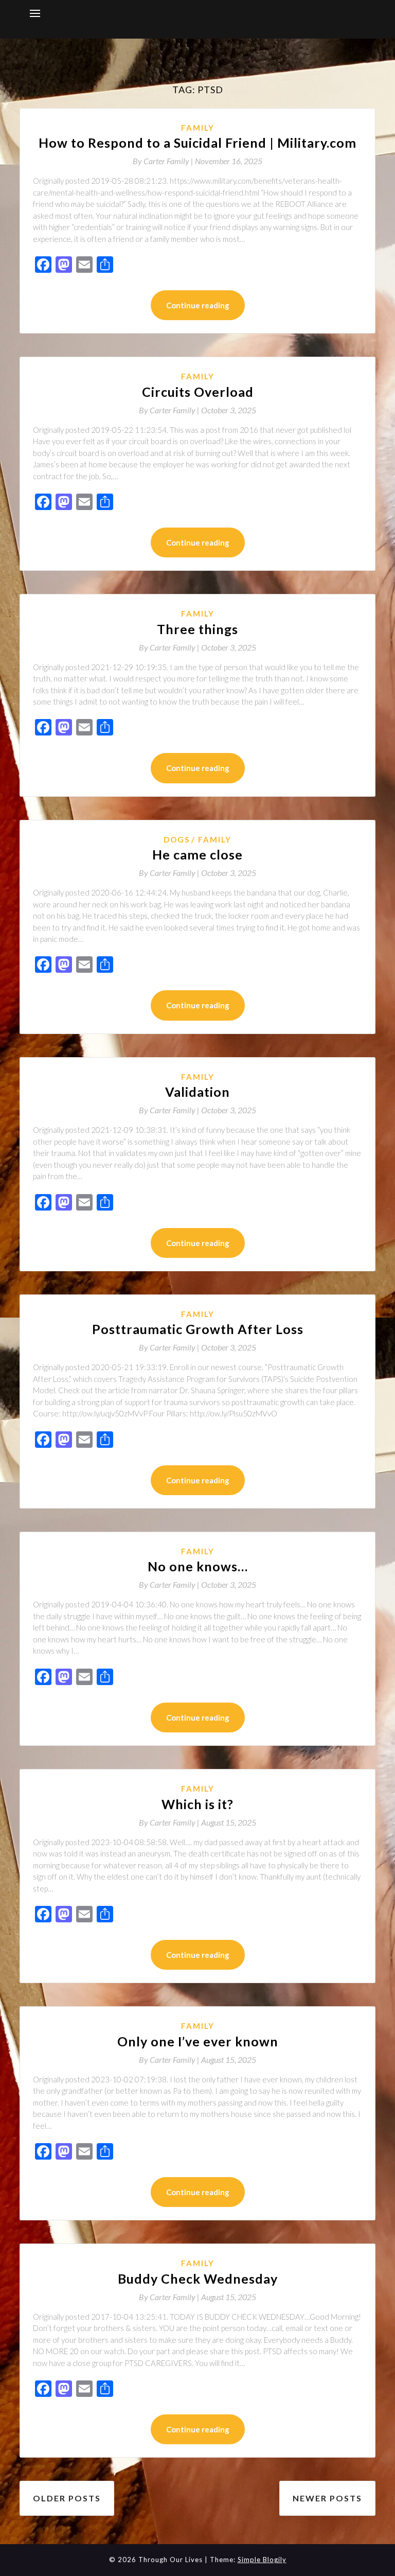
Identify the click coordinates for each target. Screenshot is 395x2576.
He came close (197, 854)
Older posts (67, 2498)
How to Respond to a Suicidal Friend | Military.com (197, 143)
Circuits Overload (198, 392)
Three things (197, 629)
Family (198, 128)
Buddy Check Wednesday (198, 2279)
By (164, 161)
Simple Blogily (262, 2560)
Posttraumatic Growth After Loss (198, 1329)
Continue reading (198, 305)
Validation (197, 1092)
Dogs (177, 839)
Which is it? (197, 1804)
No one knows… (198, 1566)
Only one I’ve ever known (198, 2041)
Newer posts (327, 2498)
